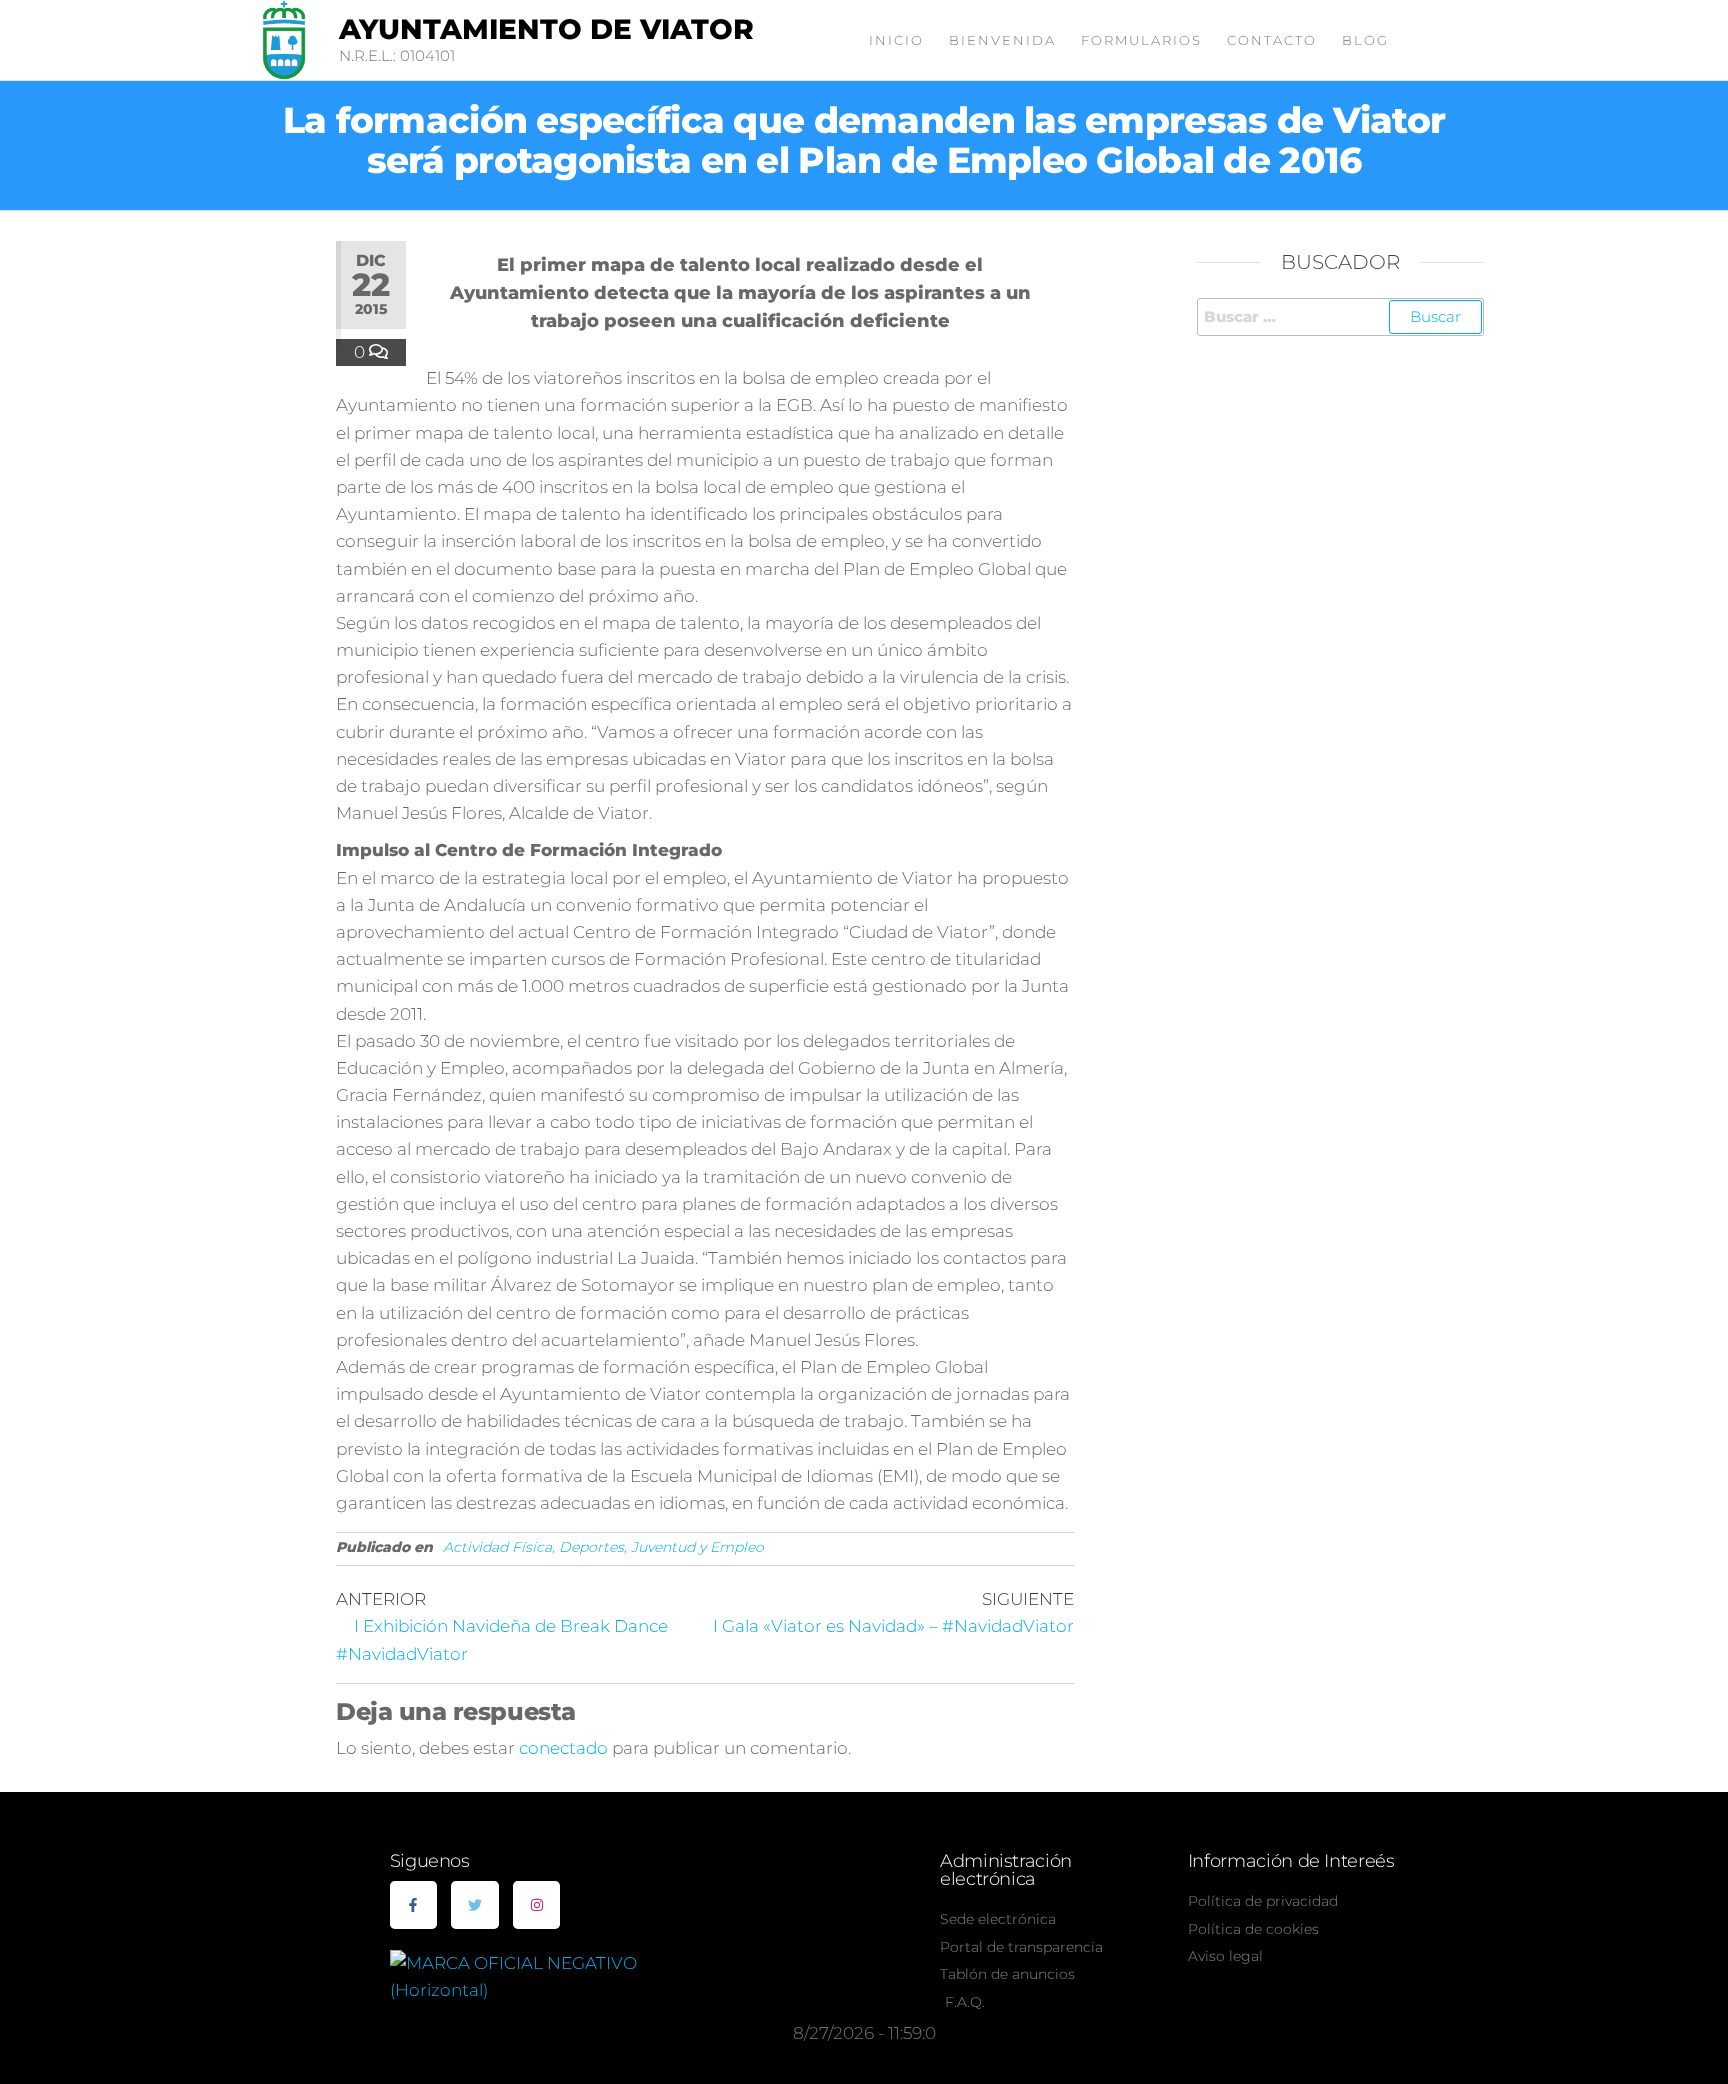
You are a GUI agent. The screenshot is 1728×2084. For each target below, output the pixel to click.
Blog (1365, 40)
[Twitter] (475, 1905)
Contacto (1272, 40)
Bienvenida (1002, 40)
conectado (563, 1748)
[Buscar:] (1341, 317)
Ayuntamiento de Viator (546, 29)
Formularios (1141, 40)
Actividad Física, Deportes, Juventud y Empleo (603, 1547)
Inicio (896, 40)
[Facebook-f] (414, 1905)
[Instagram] (537, 1905)
